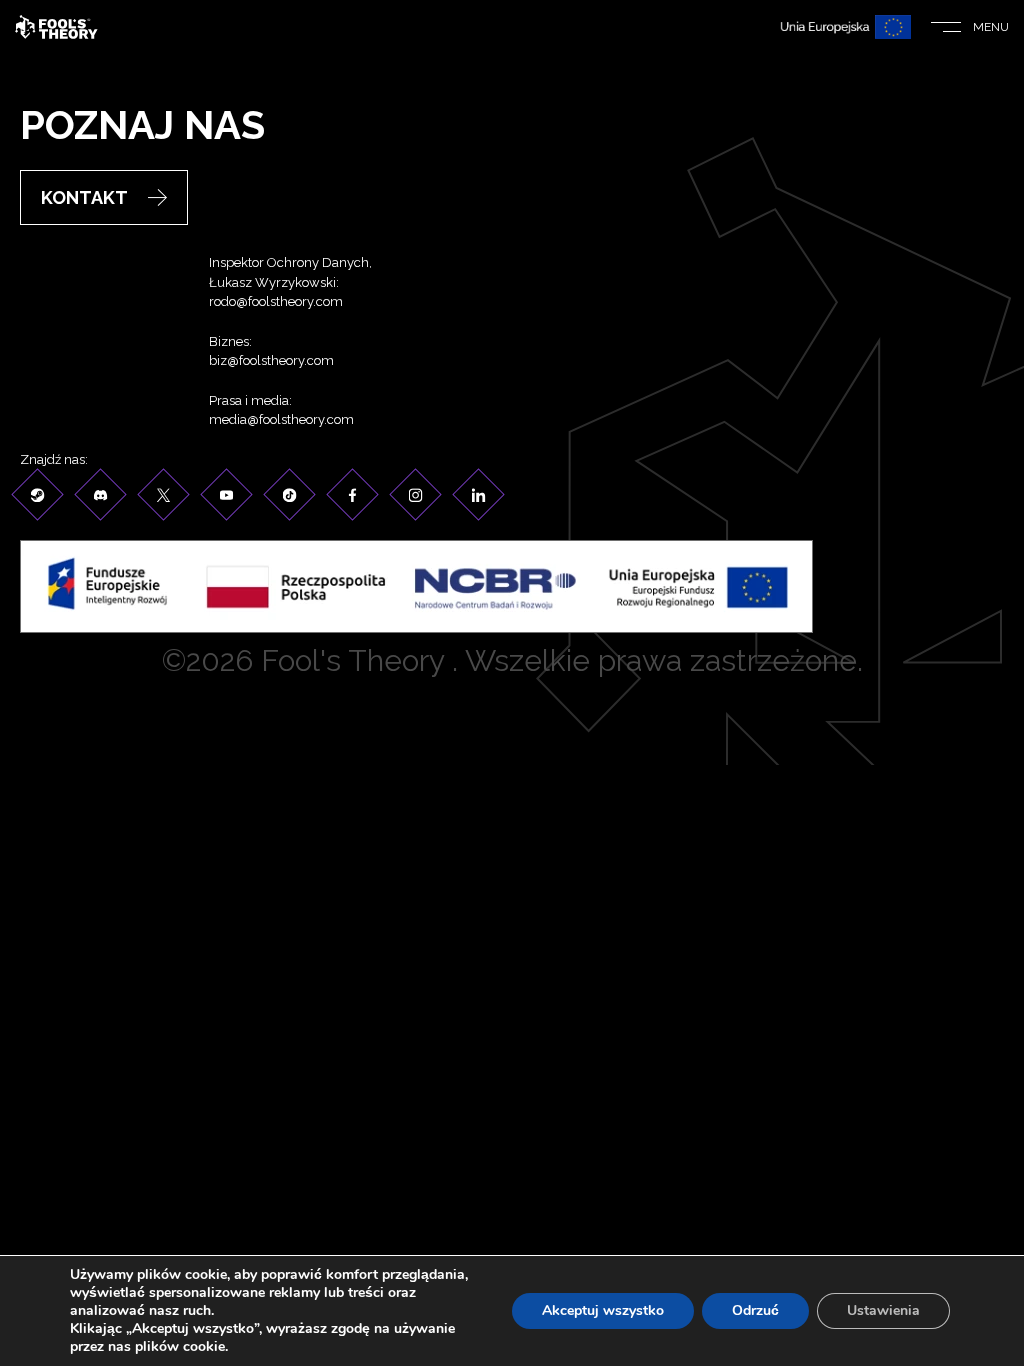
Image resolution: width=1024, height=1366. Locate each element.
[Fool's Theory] (56, 27)
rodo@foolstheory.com (276, 301)
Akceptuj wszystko (603, 1310)
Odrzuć (755, 1310)
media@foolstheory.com (281, 419)
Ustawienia (883, 1310)
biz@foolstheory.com (271, 360)
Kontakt (84, 197)
